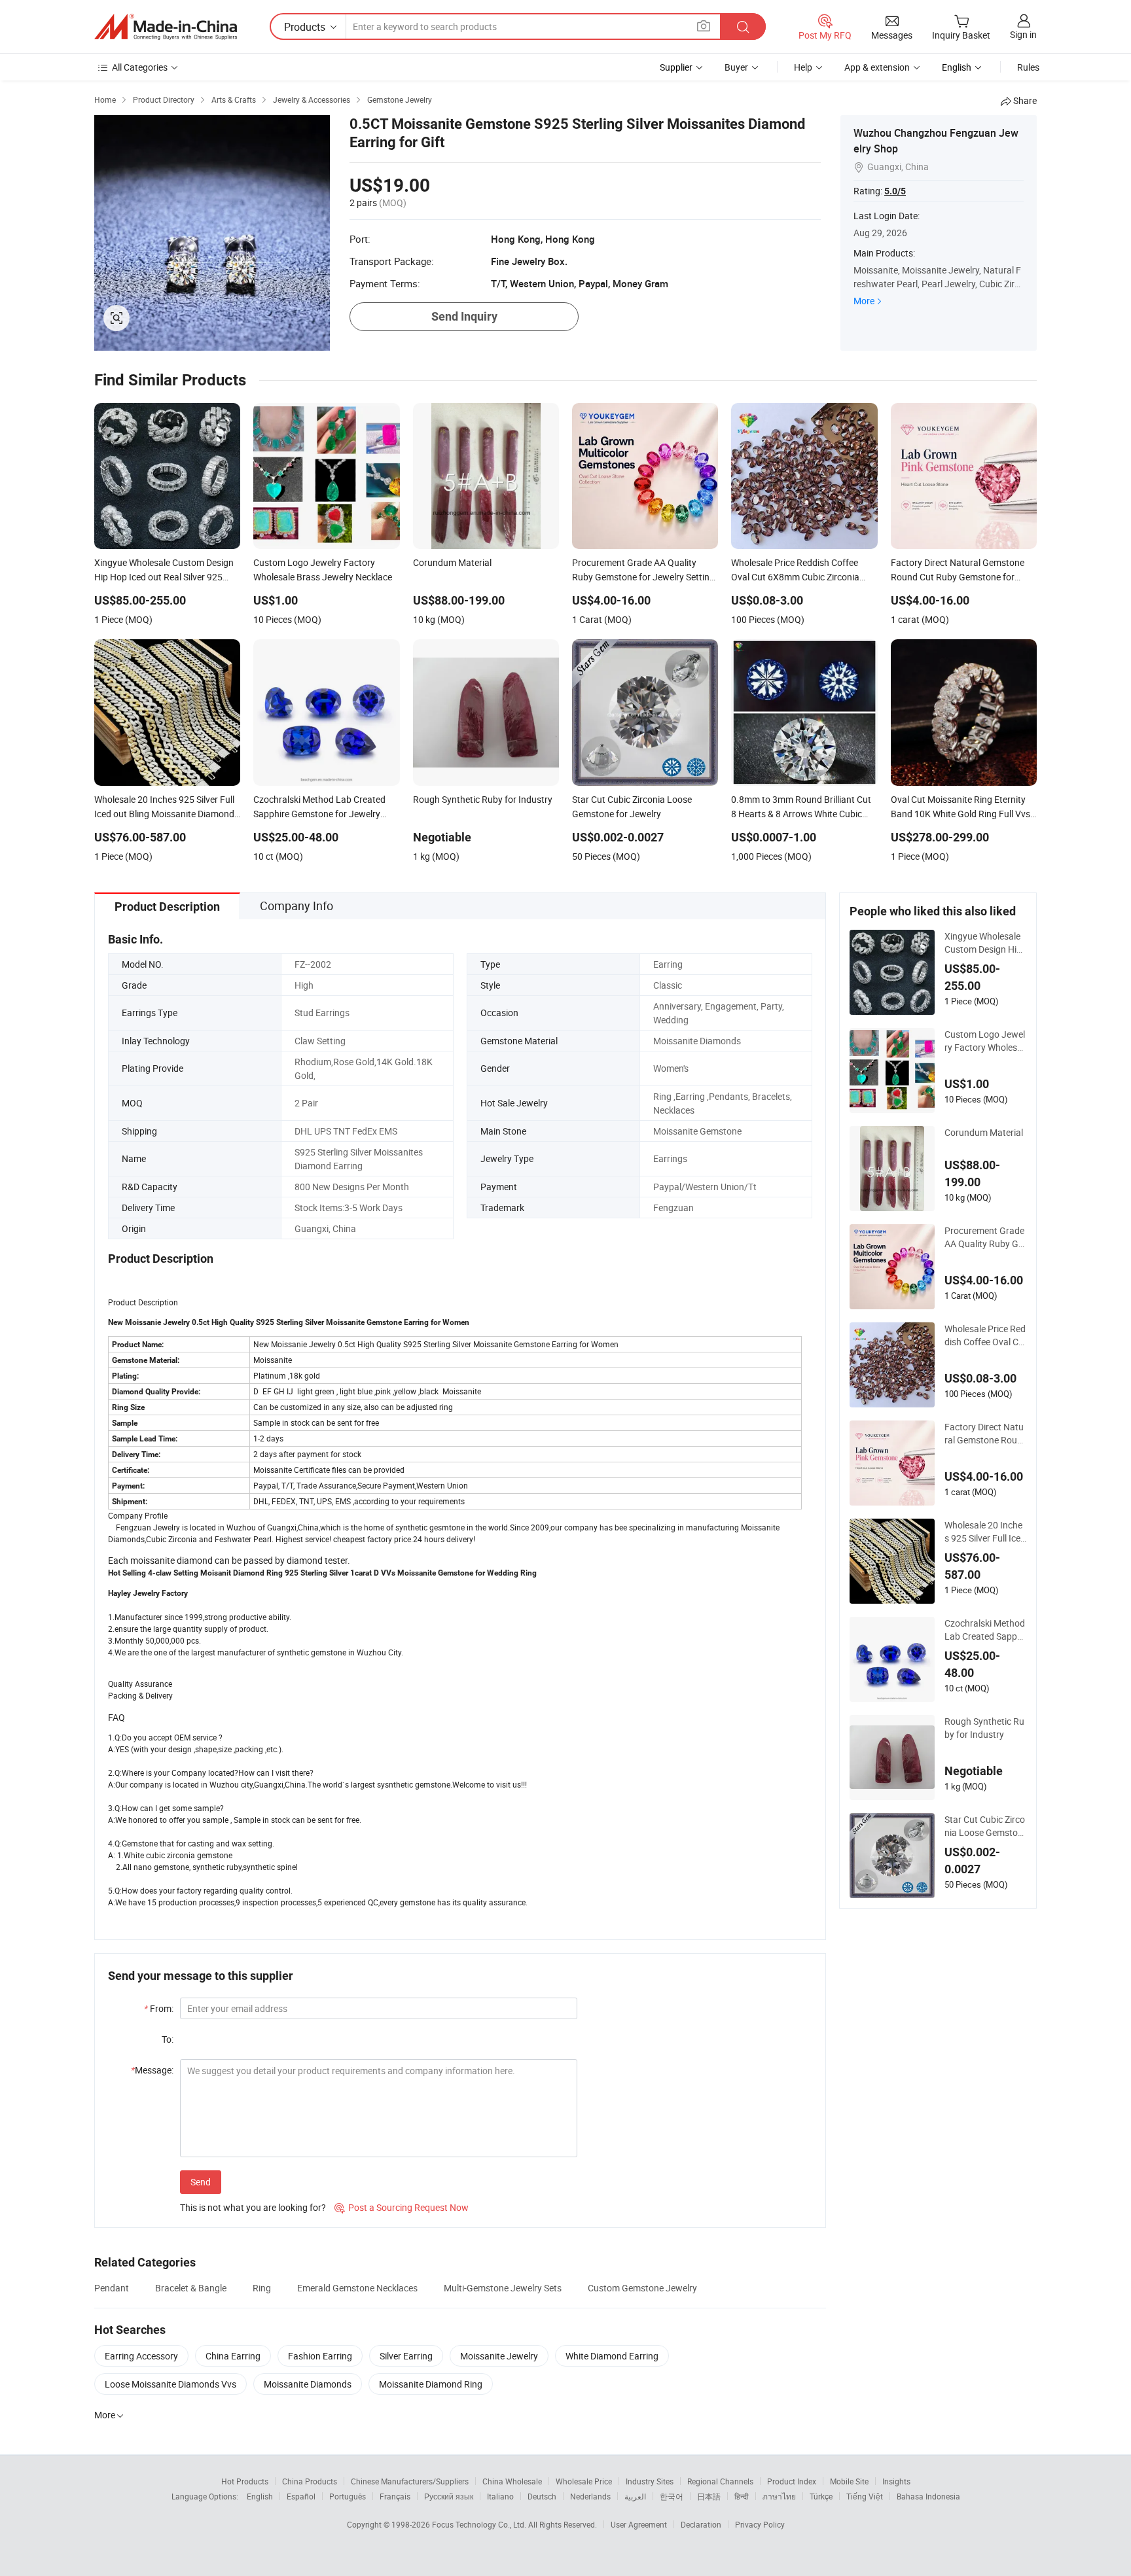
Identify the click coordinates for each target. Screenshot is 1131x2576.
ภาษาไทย (779, 2496)
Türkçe (821, 2496)
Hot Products (245, 2481)
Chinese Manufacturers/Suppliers (410, 2481)
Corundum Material (984, 1132)
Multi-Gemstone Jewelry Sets (503, 2288)
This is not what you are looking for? (253, 2207)
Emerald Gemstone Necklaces (357, 2288)
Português (348, 2496)
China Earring (233, 2356)
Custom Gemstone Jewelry (642, 2288)
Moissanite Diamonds (308, 2384)
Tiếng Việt (865, 2496)
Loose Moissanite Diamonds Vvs (171, 2384)
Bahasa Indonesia (928, 2496)
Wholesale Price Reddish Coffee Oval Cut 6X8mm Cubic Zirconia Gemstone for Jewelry (985, 1335)
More (864, 301)
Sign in (1023, 34)
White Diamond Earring (612, 2356)
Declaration (701, 2524)
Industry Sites (650, 2481)
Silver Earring (406, 2356)
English (260, 2496)
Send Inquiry (464, 316)
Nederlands (590, 2496)
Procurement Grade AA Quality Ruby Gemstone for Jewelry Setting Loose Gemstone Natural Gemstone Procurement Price (985, 1237)
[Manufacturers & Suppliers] (166, 27)
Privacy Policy (760, 2524)
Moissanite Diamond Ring (431, 2384)
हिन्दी (742, 2496)
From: (159, 2008)
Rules (1028, 67)
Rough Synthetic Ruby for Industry (984, 1728)
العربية (635, 2496)
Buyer (736, 67)
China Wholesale (512, 2481)
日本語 (709, 2496)
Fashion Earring (320, 2356)
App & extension (877, 67)
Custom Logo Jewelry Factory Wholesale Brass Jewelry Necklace (985, 1041)
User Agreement (639, 2524)
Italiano (500, 2496)
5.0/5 (895, 191)
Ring (262, 2288)
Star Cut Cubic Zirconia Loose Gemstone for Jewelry (985, 1826)
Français (395, 2496)
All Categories (140, 67)
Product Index (792, 2481)
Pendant (112, 2288)
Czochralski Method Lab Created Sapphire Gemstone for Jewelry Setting (985, 1630)
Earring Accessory (141, 2356)
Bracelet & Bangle (191, 2288)
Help (803, 67)
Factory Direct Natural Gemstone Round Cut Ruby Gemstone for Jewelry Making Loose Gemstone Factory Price (985, 1434)
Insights (896, 2481)
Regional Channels (720, 2481)
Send (201, 2182)
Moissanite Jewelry (499, 2356)
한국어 (672, 2496)
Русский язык (449, 2496)
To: (168, 2039)
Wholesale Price (584, 2481)
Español (301, 2496)
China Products (310, 2481)
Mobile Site (849, 2481)
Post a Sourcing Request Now (402, 2207)
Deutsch (542, 2496)
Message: (152, 2070)
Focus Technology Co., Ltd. (480, 2524)
